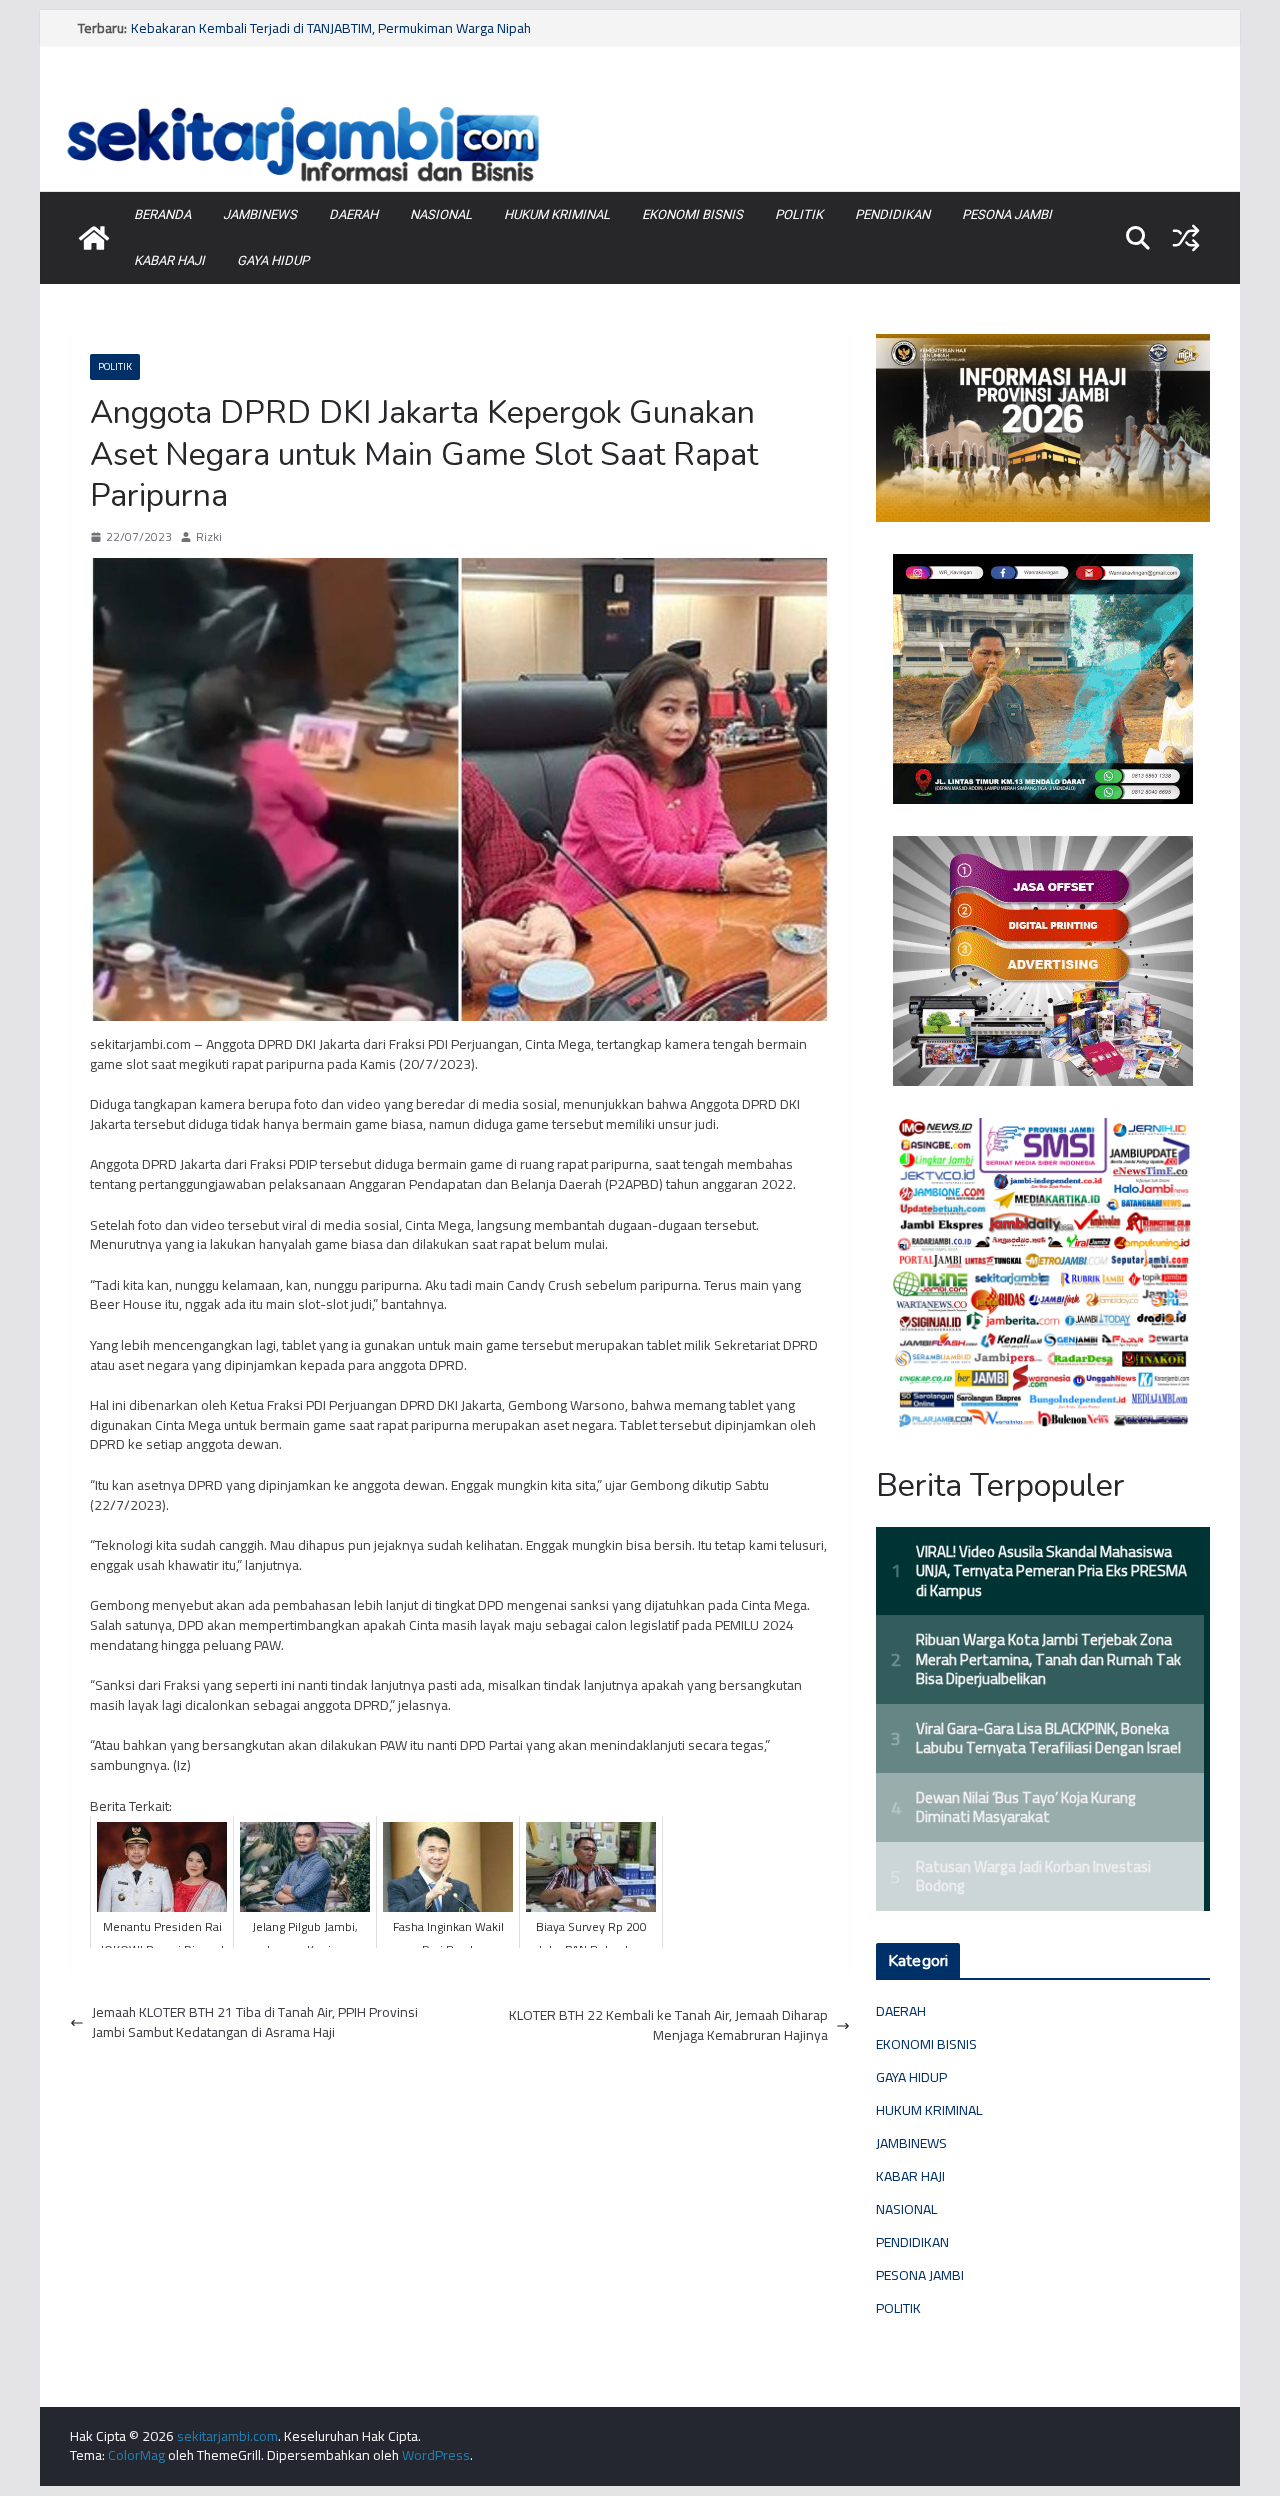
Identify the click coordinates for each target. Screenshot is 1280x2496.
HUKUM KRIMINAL (557, 214)
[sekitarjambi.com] (640, 103)
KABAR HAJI (169, 260)
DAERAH (353, 214)
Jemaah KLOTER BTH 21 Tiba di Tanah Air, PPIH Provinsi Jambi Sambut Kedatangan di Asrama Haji (255, 2022)
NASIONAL (441, 214)
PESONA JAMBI (1007, 214)
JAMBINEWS (260, 214)
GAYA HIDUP (273, 260)
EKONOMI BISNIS (692, 214)
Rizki (209, 537)
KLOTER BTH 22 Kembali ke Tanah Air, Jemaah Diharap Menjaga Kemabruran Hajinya (668, 2025)
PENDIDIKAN (892, 214)
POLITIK (799, 214)
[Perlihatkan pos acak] (1186, 238)
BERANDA (162, 214)
